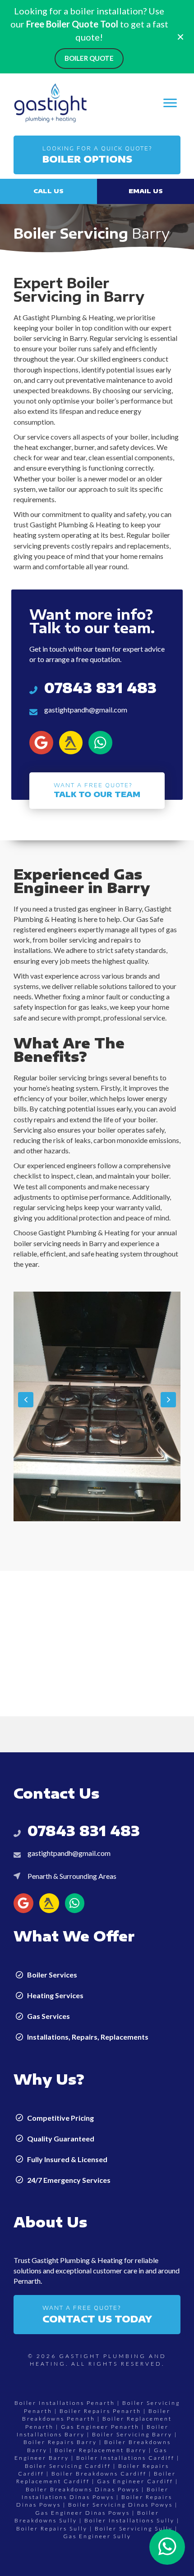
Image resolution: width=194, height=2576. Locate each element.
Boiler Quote (89, 58)
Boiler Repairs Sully (52, 2528)
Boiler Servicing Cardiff (68, 2466)
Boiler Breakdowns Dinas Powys (83, 2489)
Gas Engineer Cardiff (135, 2481)
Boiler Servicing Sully (134, 2528)
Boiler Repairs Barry (60, 2442)
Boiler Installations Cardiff (125, 2458)
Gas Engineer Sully (97, 2536)
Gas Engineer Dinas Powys (83, 2513)
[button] (97, 155)
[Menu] (170, 103)
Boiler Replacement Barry (101, 2450)
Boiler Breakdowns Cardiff (99, 2474)
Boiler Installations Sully (129, 2520)
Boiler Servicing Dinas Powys (120, 2505)
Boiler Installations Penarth (65, 2403)
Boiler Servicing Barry (132, 2434)
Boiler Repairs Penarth (100, 2411)
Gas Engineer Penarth (100, 2427)
